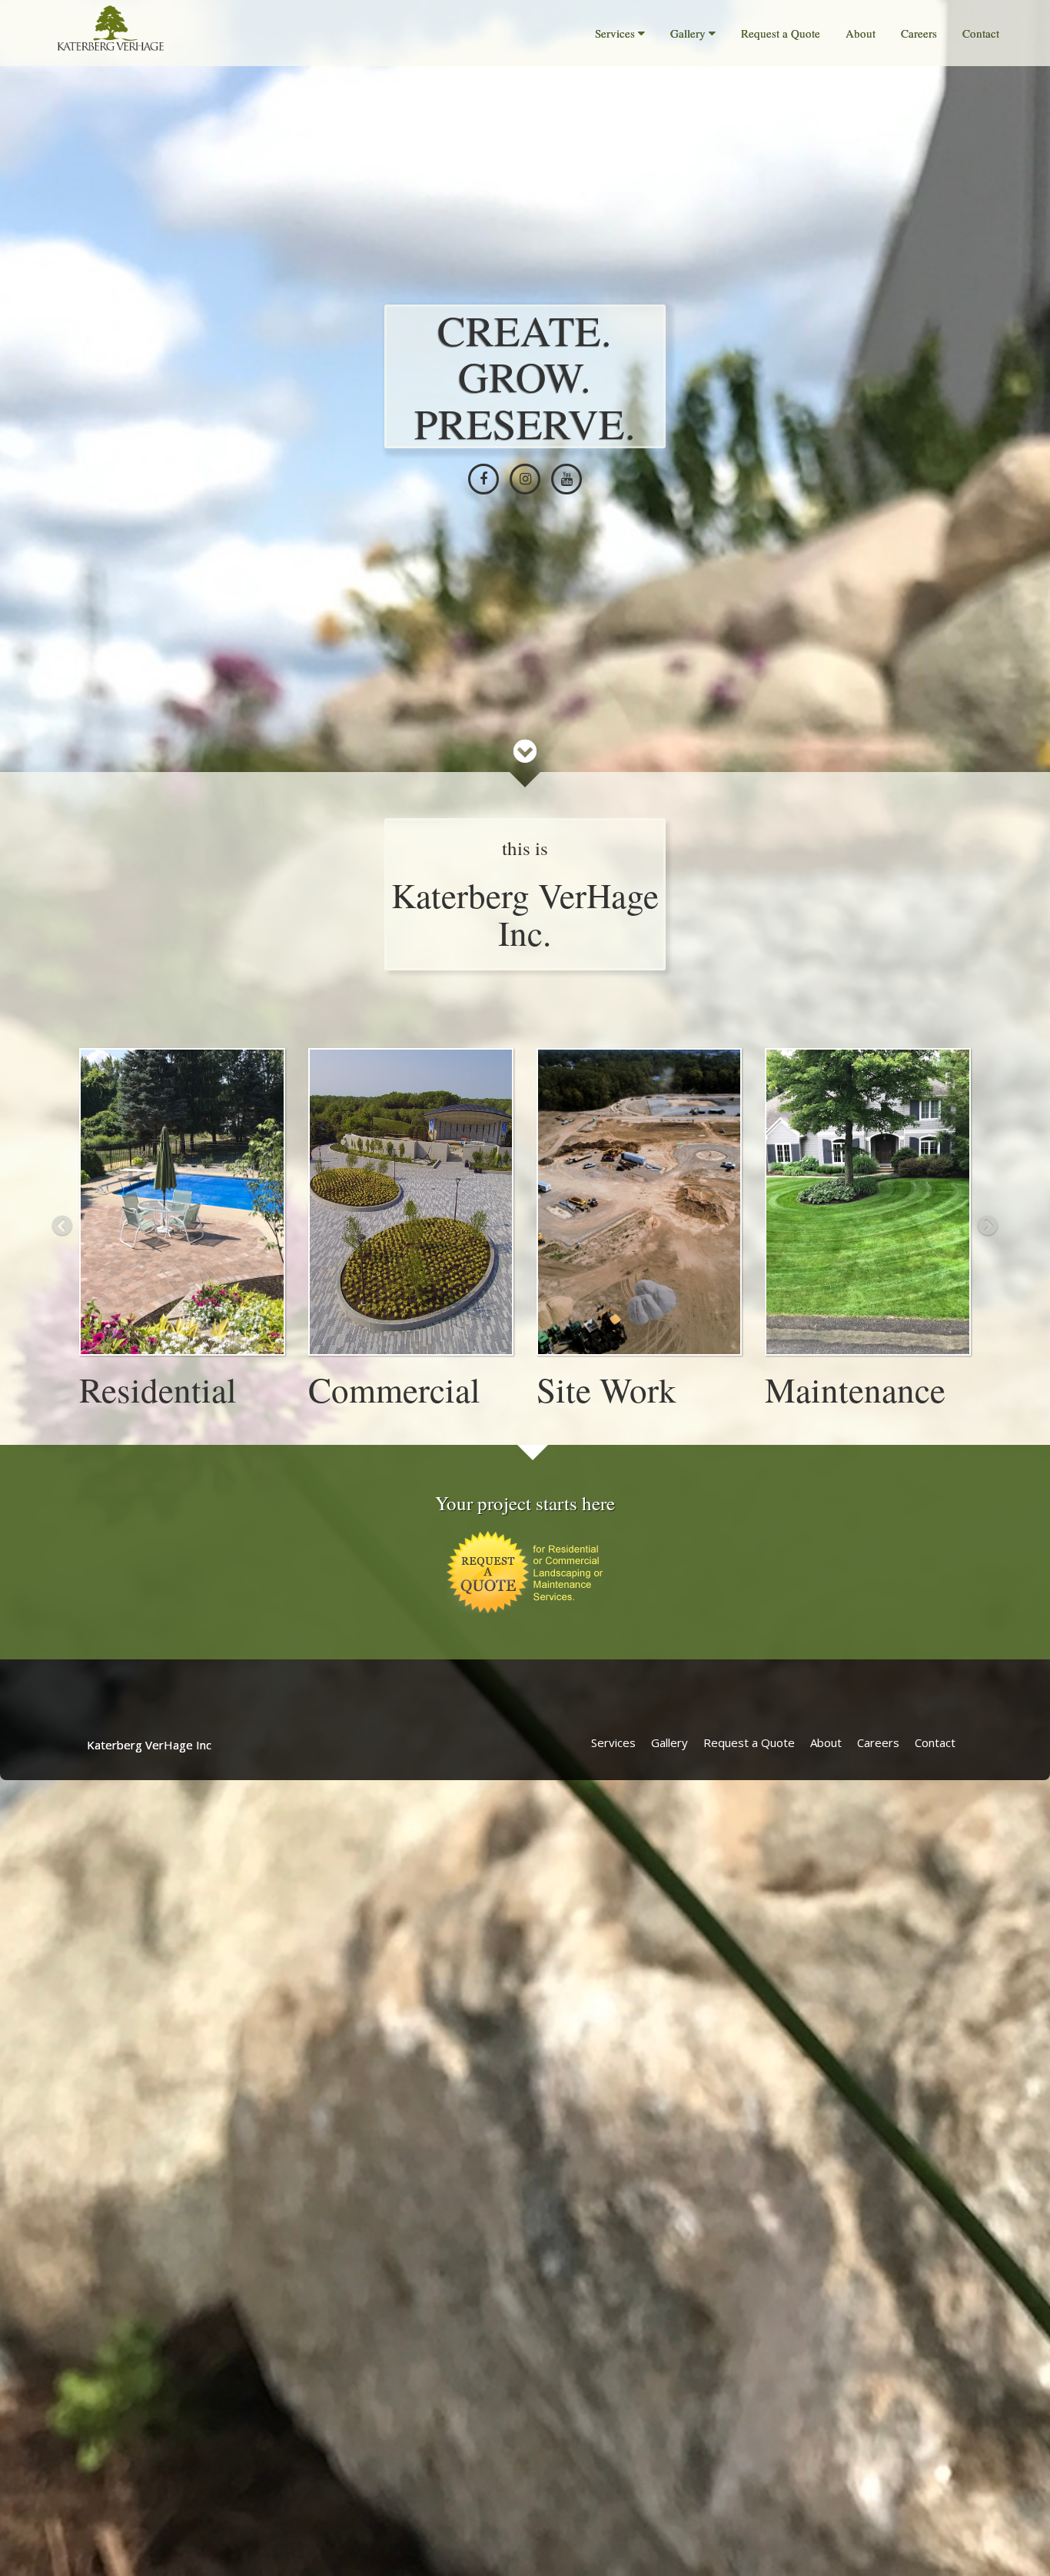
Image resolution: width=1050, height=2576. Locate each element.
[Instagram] (525, 479)
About (861, 33)
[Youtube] (567, 479)
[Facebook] (483, 479)
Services (615, 33)
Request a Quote (781, 33)
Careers (919, 33)
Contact (981, 33)
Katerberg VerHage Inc (149, 1745)
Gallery (688, 33)
